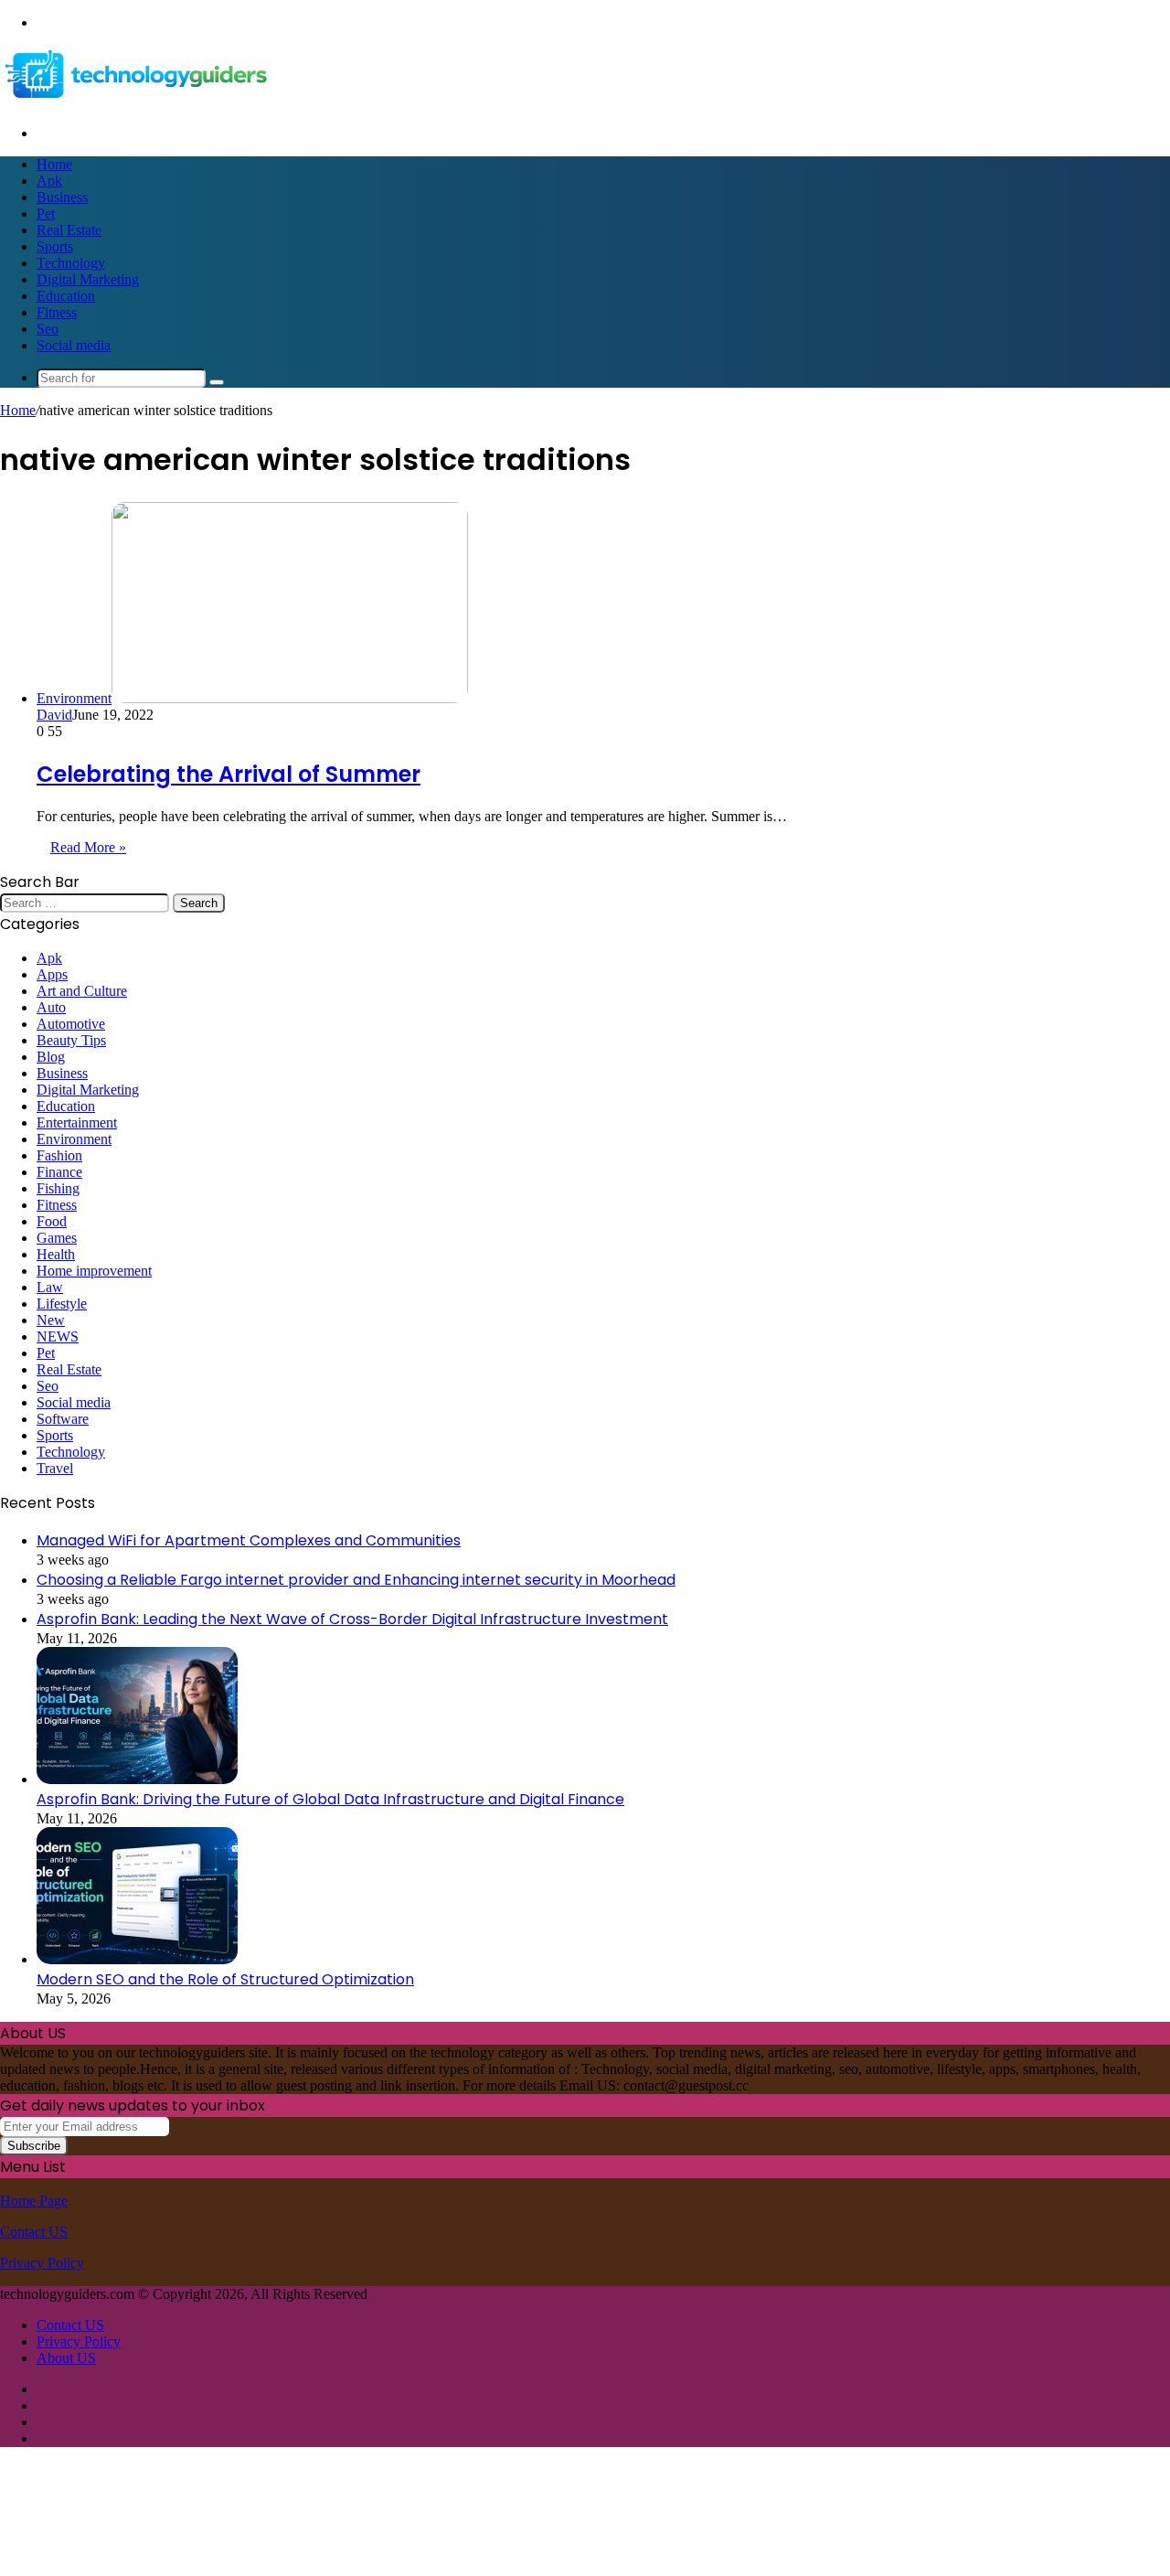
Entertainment (77, 1122)
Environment (74, 1139)
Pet (46, 214)
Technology (71, 263)
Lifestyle (62, 1304)
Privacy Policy (42, 2263)
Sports (55, 246)
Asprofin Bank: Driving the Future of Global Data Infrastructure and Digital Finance (330, 1799)
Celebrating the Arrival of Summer (229, 774)
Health (56, 1254)
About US (66, 2358)
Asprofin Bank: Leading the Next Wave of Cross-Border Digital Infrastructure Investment (352, 1619)
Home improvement (94, 1271)
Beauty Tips (71, 1040)
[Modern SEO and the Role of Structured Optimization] (137, 1959)
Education (66, 296)
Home (54, 164)
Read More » (88, 847)
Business (62, 197)
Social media (74, 345)
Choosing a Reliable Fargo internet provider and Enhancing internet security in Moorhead (356, 1580)
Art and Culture (82, 991)
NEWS (58, 1336)
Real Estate (69, 230)
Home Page (34, 2201)
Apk (49, 181)
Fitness (57, 312)
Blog (51, 1057)
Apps (52, 974)
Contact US (34, 2232)
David (54, 715)
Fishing (58, 1188)
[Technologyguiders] (137, 102)
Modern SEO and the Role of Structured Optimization (225, 1979)
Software (63, 1419)
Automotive (71, 1024)
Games (57, 1238)
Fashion (59, 1155)
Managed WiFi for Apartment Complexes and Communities (249, 1540)
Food (52, 1221)
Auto (51, 1007)
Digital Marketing (88, 279)
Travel (55, 1468)
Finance (59, 1172)
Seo (48, 329)
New (51, 1320)
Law (50, 1287)
